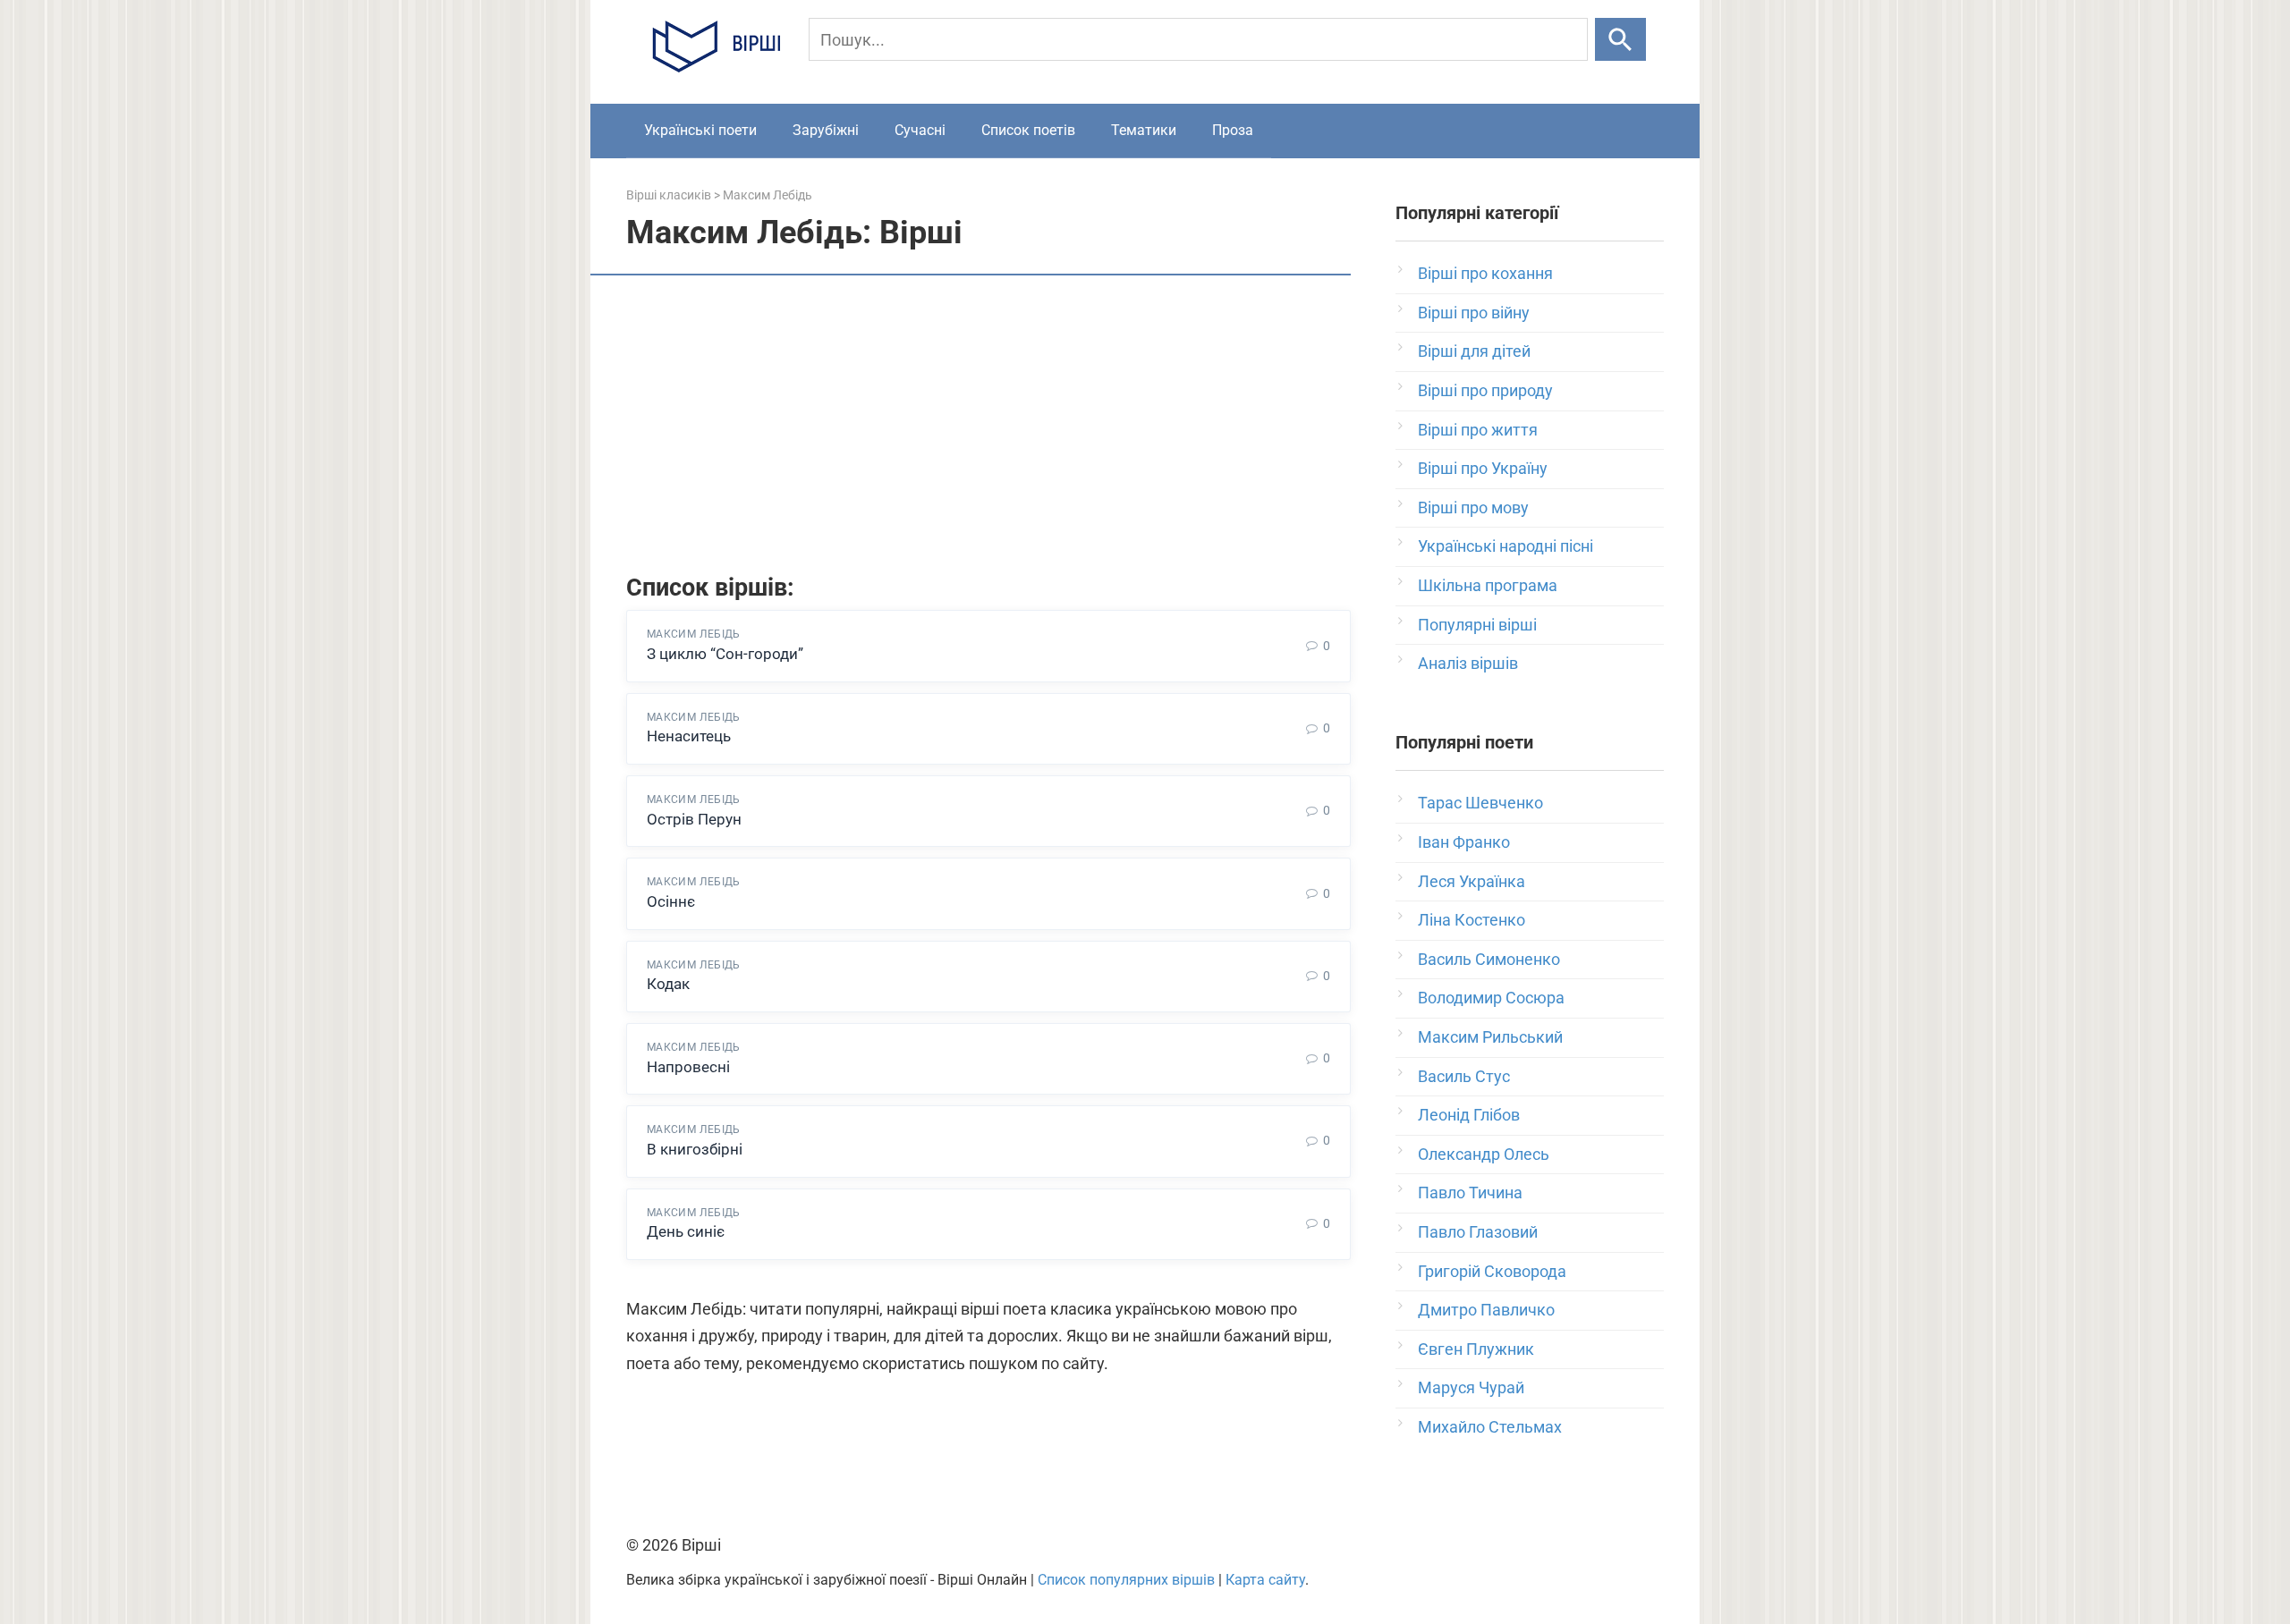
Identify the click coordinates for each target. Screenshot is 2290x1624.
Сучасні (920, 130)
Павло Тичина (1470, 1193)
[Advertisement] (988, 427)
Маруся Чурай (1471, 1387)
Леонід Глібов (1469, 1115)
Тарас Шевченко (1480, 803)
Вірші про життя (1478, 430)
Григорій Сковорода (1492, 1271)
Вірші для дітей (1474, 351)
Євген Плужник (1476, 1349)
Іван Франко (1464, 842)
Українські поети (700, 130)
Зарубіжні (826, 130)
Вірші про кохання (1485, 273)
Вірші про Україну (1483, 468)
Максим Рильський (1490, 1037)
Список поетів (1028, 130)
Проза (1233, 130)
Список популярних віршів (1126, 1580)
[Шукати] (1620, 39)
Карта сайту (1265, 1580)
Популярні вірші (1477, 625)
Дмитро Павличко (1486, 1310)
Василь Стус (1464, 1076)
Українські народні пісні (1505, 546)
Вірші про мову (1473, 507)
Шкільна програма (1488, 585)
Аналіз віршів (1468, 663)
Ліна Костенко (1472, 920)
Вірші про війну (1474, 313)
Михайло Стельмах (1490, 1427)
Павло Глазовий (1478, 1232)
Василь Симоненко (1489, 959)
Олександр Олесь (1484, 1154)
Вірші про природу (1485, 390)
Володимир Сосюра (1491, 998)
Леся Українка (1472, 881)
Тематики (1144, 130)
